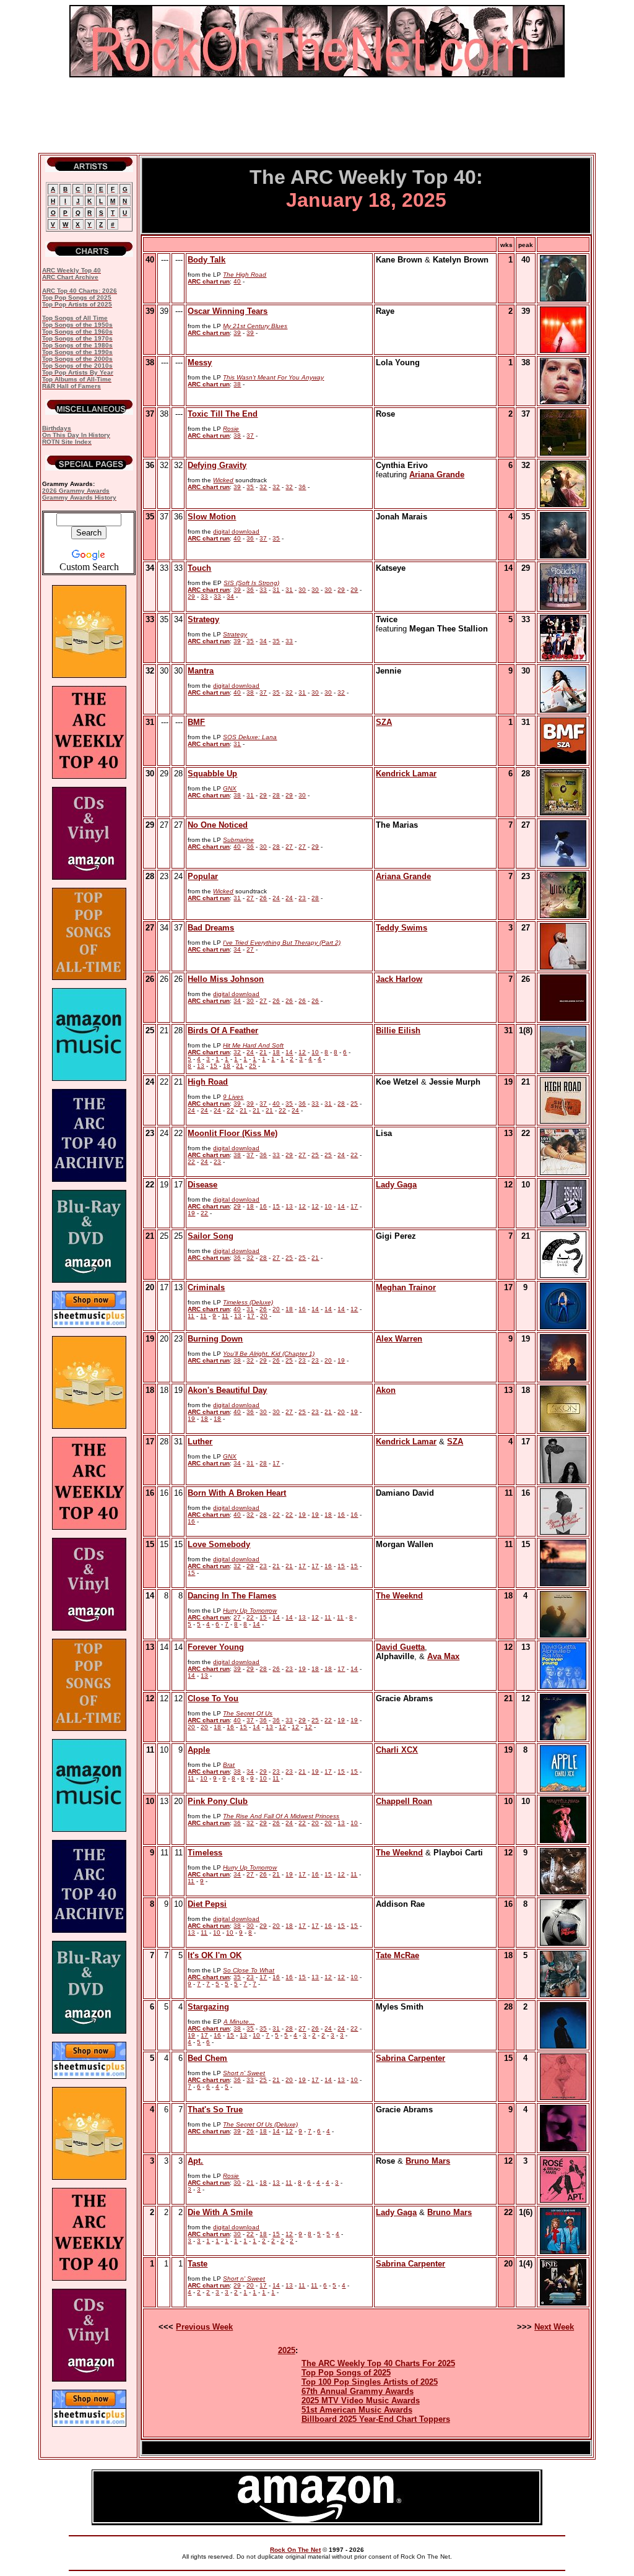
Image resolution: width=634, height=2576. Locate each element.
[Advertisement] (317, 115)
